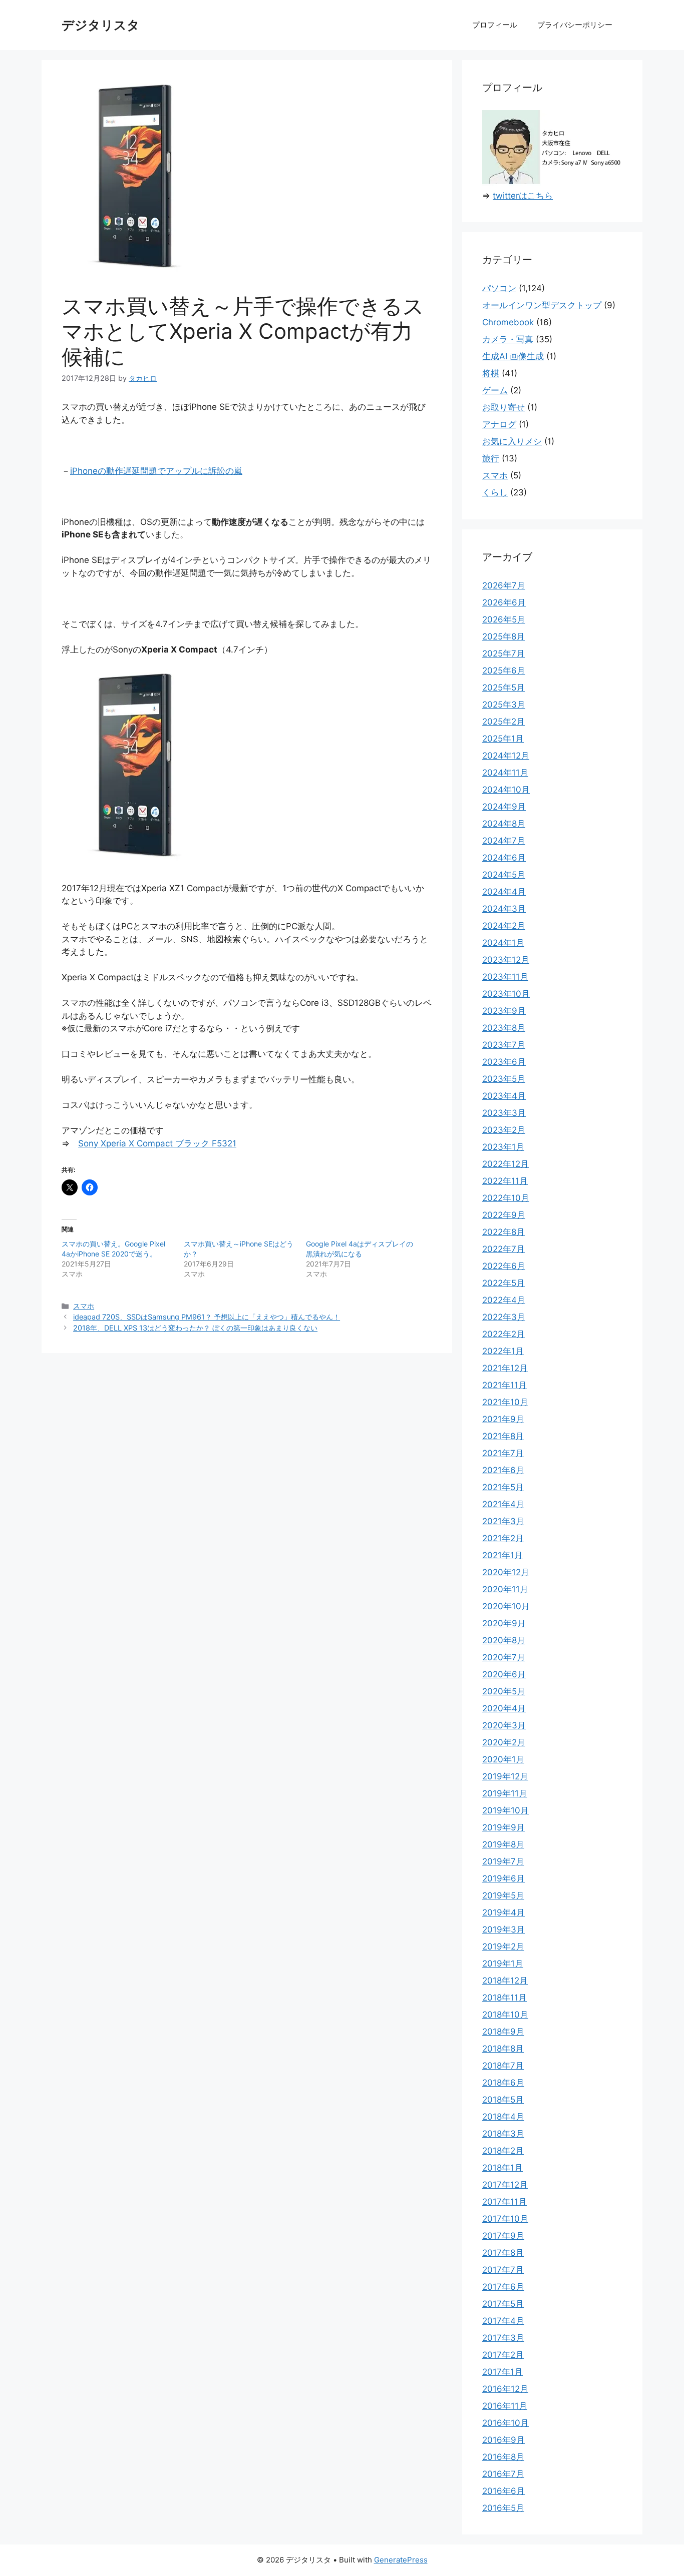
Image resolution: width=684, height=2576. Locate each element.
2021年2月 (503, 1538)
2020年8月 (504, 1640)
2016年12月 (505, 2389)
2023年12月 (506, 960)
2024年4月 (504, 892)
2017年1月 (502, 2372)
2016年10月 (505, 2423)
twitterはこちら (523, 196)
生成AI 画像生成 (513, 356)
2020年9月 (504, 1623)
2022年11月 (505, 1181)
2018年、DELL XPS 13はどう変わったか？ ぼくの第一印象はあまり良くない (195, 1328)
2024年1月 (503, 943)
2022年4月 (504, 1300)
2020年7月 (504, 1657)
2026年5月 (504, 619)
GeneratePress (401, 2560)
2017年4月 (503, 2321)
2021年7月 (503, 1453)
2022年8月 (503, 1232)
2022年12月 (505, 1164)
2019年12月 (505, 1776)
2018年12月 (505, 1981)
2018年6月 (503, 2083)
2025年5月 (503, 688)
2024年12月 (506, 756)
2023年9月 (504, 1011)
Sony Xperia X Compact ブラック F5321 (157, 1143)
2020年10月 (506, 1606)
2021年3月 (503, 1521)
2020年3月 (504, 1725)
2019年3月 (503, 1929)
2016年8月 (503, 2457)
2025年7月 (503, 654)
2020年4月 (504, 1708)
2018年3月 (503, 2134)
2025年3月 (504, 705)
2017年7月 (503, 2270)
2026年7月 (504, 585)
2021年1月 (502, 1555)
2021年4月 (503, 1504)
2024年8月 (504, 824)
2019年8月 (503, 1844)
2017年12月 (505, 2185)
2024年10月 (506, 790)
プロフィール (495, 25)
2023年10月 (506, 994)
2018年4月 (503, 2117)
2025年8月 (503, 636)
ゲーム (495, 390)
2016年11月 (505, 2406)
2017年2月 (503, 2355)
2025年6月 (504, 671)
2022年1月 (503, 1351)
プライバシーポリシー (575, 25)
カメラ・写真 (508, 339)
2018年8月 (503, 2049)
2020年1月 (503, 1759)
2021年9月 (503, 1419)
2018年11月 (504, 1998)
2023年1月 (503, 1147)
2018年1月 (502, 2168)
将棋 (491, 373)
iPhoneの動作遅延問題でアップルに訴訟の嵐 (156, 471)
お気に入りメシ (512, 441)
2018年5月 (503, 2100)
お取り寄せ (503, 407)
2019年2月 (503, 1947)
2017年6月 (503, 2287)
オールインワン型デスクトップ (542, 305)
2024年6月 (504, 858)
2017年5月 (503, 2304)
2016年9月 (503, 2440)
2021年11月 (504, 1385)
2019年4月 (503, 1912)
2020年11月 (505, 1589)
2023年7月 (504, 1045)
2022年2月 (503, 1334)
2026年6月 (504, 602)
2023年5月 (504, 1079)
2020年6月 (504, 1674)
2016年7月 (503, 2474)
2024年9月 (504, 807)
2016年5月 (503, 2508)
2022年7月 (503, 1249)
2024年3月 (504, 909)
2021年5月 (503, 1487)
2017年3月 (503, 2338)
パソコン (499, 288)
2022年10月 (506, 1198)
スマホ (84, 1306)
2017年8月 (503, 2253)
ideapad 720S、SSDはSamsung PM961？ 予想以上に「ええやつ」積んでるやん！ (207, 1317)
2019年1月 (503, 1964)
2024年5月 (504, 875)
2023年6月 (504, 1062)
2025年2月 (503, 722)
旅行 (491, 458)
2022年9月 (504, 1215)
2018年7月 (503, 2066)
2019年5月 (503, 1895)
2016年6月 (503, 2491)
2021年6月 (503, 1470)
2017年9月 (503, 2236)
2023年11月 (505, 977)
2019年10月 (505, 1810)
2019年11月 (505, 1793)
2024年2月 (504, 926)
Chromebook (508, 322)
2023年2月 (504, 1130)
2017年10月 (505, 2219)
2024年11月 (505, 773)
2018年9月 (503, 2032)
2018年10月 (505, 2015)
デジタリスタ (101, 25)
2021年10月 (505, 1402)
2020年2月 (504, 1742)
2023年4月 (504, 1096)
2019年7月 (503, 1861)
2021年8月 (503, 1436)
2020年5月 (504, 1691)
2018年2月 (503, 2151)
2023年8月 (504, 1028)
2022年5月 (503, 1283)
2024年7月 (504, 841)
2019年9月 (503, 1827)
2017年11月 (504, 2202)
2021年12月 (505, 1368)
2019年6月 (503, 1878)
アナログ (499, 424)
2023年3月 (504, 1113)
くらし (495, 492)
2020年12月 (506, 1572)
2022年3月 (504, 1317)
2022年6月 (504, 1266)
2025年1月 (503, 739)
